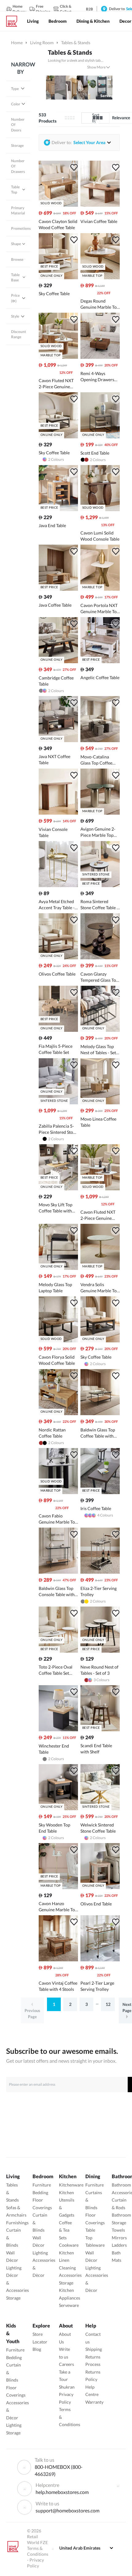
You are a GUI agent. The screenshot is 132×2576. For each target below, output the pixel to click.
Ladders (119, 2245)
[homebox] (14, 21)
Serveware (69, 2305)
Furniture (42, 2185)
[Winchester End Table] (58, 1730)
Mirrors (119, 2238)
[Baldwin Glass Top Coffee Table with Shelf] (100, 1413)
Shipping (94, 2349)
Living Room (42, 43)
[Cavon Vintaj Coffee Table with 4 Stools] (58, 1960)
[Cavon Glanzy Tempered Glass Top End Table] (100, 958)
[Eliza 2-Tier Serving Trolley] (100, 1572)
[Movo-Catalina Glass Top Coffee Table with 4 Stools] (100, 740)
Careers (66, 2364)
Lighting (14, 2268)
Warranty (94, 2402)
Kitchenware (71, 2185)
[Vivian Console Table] (58, 813)
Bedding (40, 2192)
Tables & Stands (70, 52)
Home (17, 43)
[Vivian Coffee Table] (100, 205)
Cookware (69, 2245)
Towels (118, 2230)
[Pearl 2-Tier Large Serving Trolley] (100, 1960)
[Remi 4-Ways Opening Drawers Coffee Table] (100, 357)
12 (108, 2004)
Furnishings (17, 2223)
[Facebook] (118, 2486)
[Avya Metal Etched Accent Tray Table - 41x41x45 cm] (58, 885)
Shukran (67, 2387)
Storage (13, 2298)
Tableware (95, 2245)
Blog (37, 2349)
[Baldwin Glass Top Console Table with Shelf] (58, 1572)
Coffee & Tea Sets (65, 2230)
